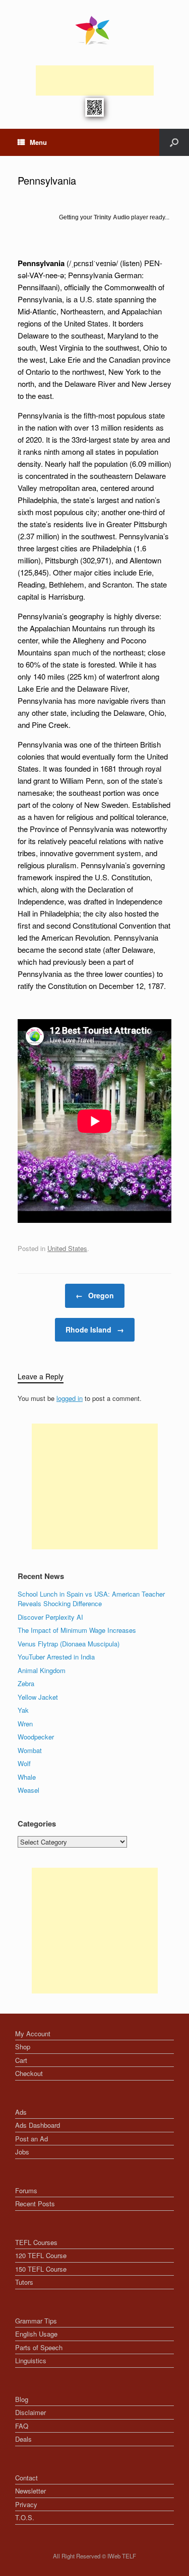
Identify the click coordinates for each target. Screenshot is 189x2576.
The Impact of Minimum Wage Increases (77, 1630)
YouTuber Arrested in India (56, 1657)
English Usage (36, 2334)
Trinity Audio (112, 217)
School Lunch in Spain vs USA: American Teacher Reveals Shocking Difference (91, 1599)
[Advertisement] (95, 80)
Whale (27, 1777)
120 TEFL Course (41, 2255)
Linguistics (31, 2360)
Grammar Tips (36, 2321)
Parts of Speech (39, 2347)
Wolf (24, 1763)
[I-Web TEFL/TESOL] (94, 30)
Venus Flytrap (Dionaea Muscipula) (69, 1644)
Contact (26, 2478)
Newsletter (30, 2491)
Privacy (26, 2504)
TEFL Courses (36, 2242)
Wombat (30, 1750)
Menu (38, 142)
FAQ (22, 2426)
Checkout (29, 2073)
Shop (23, 2047)
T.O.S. (25, 2517)
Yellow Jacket (38, 1697)
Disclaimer (30, 2412)
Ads (21, 2112)
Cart (21, 2060)
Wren (25, 1724)
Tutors (24, 2282)
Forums (26, 2190)
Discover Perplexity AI (50, 1617)
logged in (70, 1398)
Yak (23, 1710)
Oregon (95, 1295)
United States (67, 1248)
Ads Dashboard (38, 2125)
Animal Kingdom (42, 1670)
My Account (33, 2033)
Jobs (22, 2152)
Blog (22, 2399)
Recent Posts (35, 2204)
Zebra (26, 1683)
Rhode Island (95, 1329)
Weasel (28, 1790)
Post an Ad (31, 2139)
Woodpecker (36, 1737)
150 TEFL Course (41, 2269)
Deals (23, 2439)
